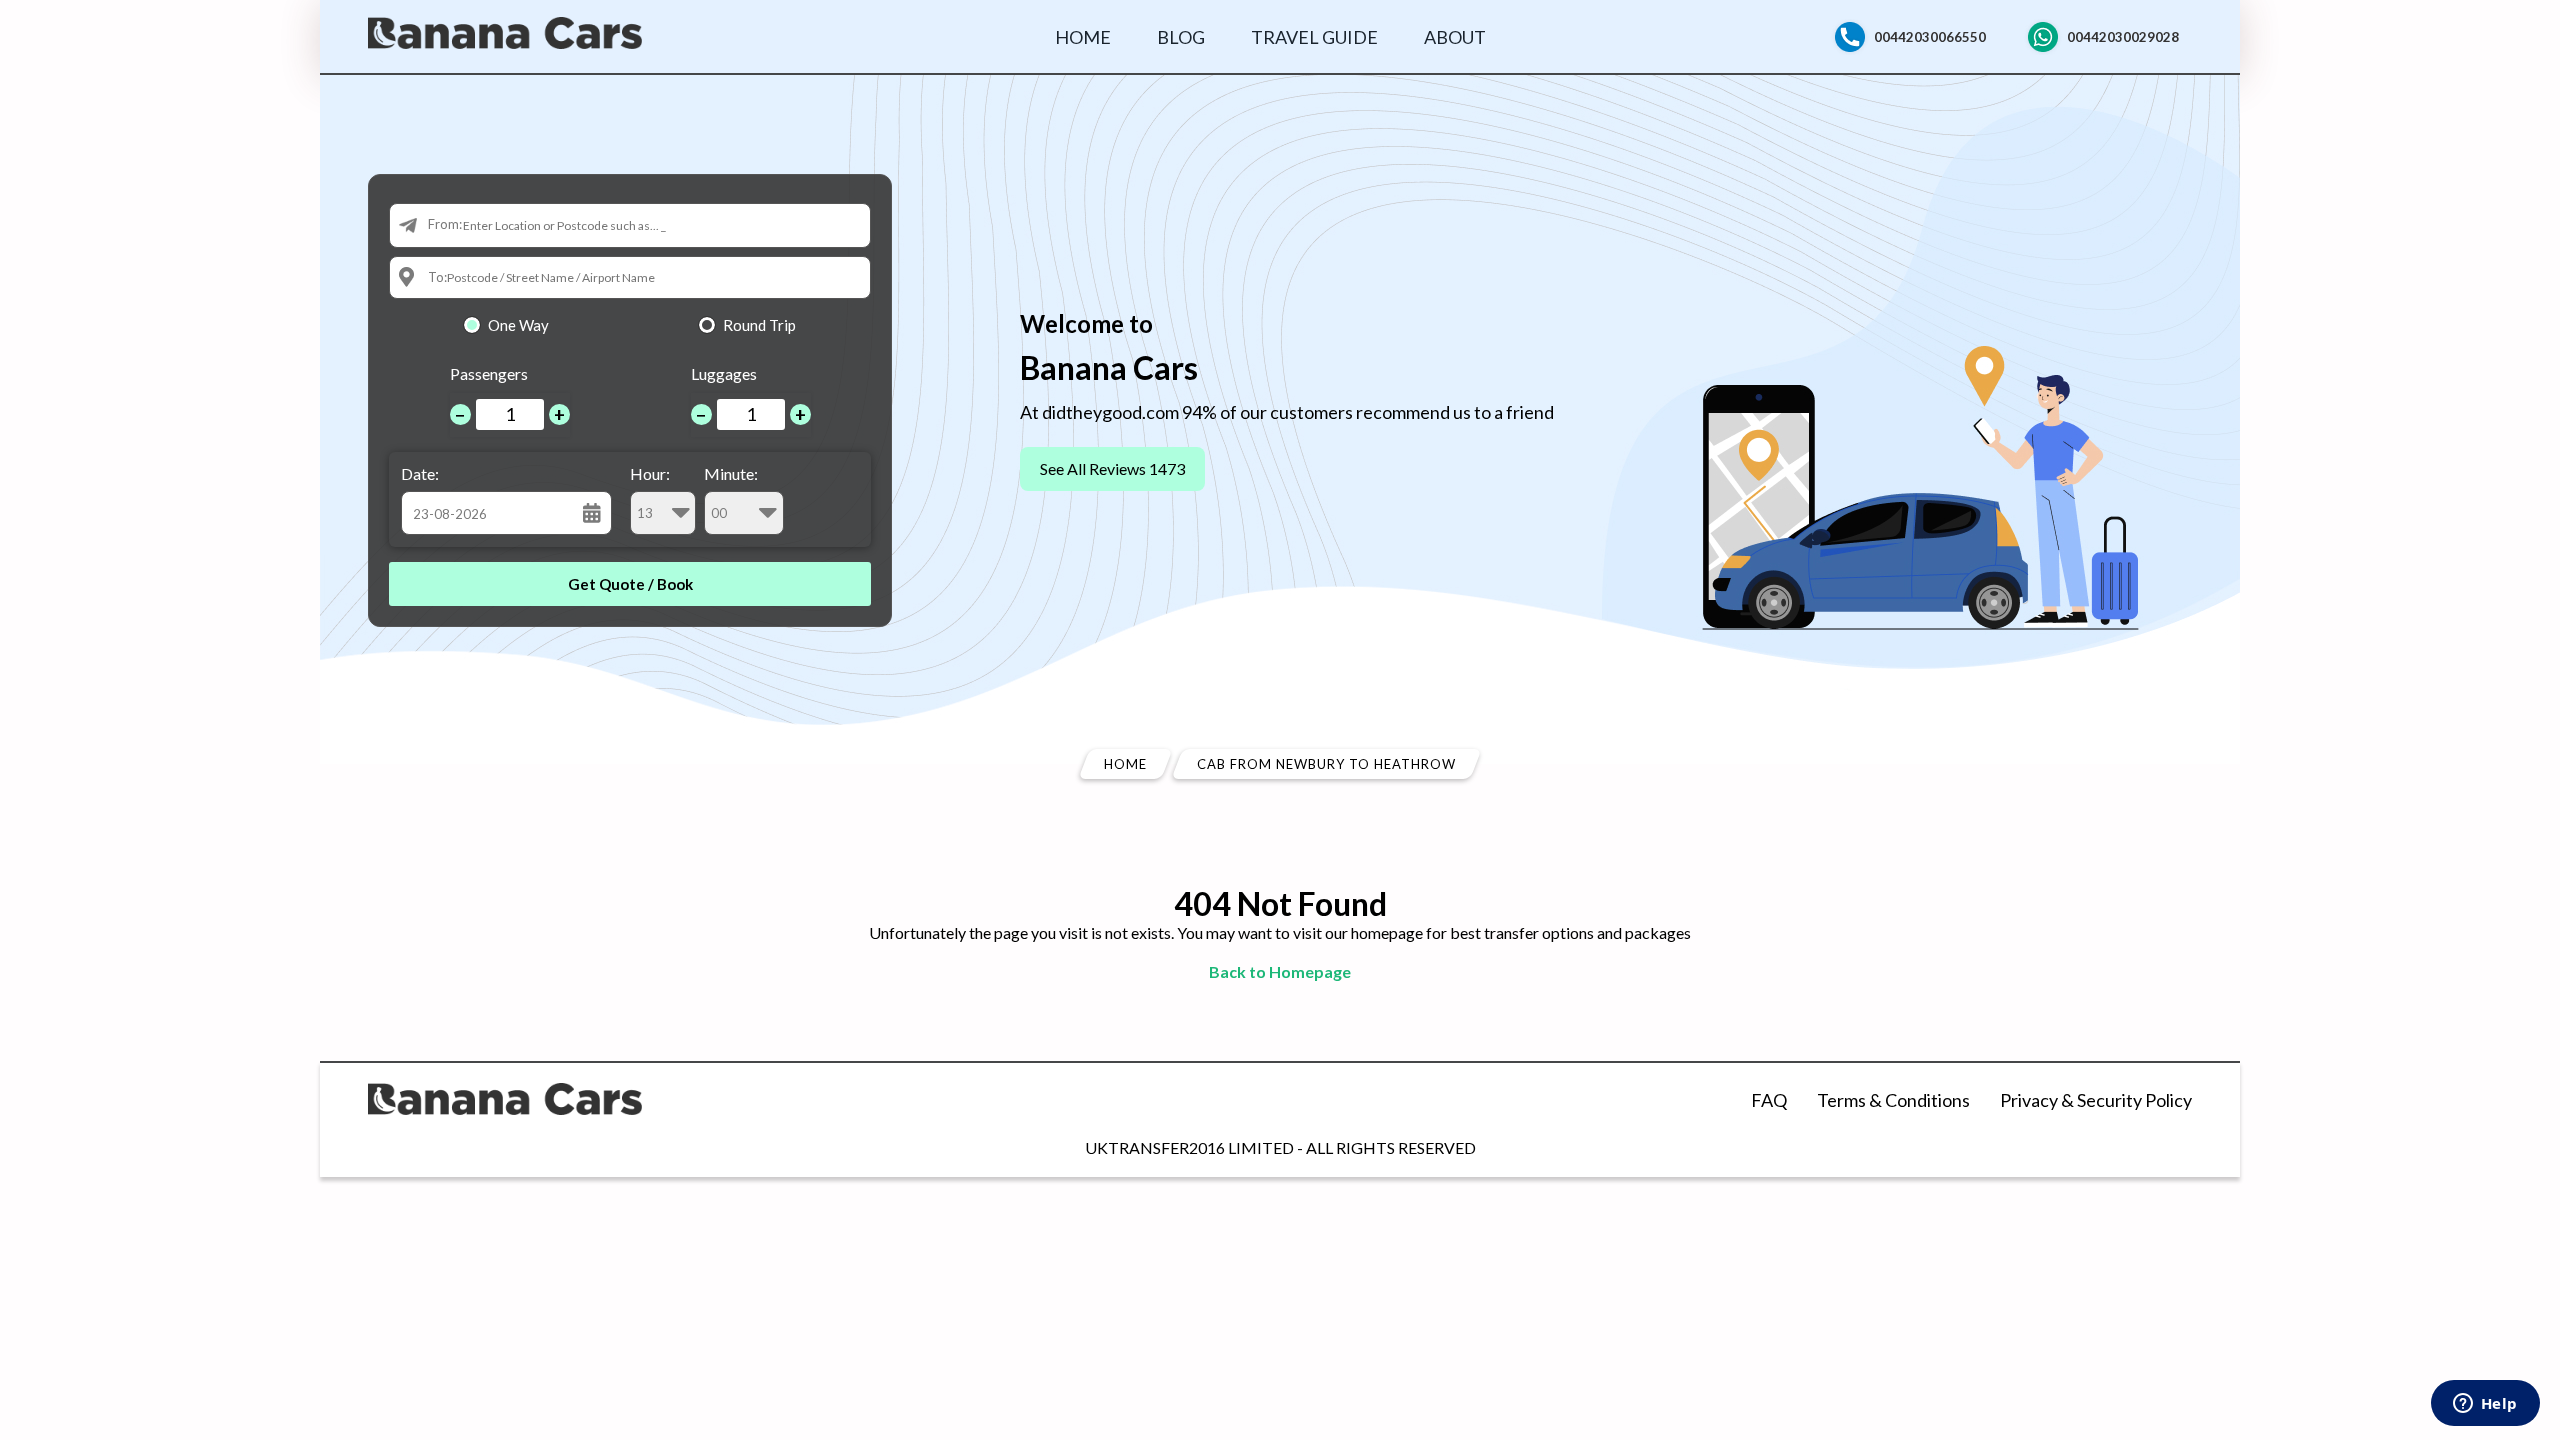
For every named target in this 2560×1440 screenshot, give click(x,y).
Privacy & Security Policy (2096, 1100)
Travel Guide (1314, 37)
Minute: (731, 473)
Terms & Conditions (1893, 1100)
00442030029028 (2123, 37)
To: (437, 277)
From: (445, 224)
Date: (420, 473)
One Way (518, 325)
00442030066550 (1930, 37)
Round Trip (759, 325)
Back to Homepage (1280, 971)
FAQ (1769, 1100)
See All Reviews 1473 (1112, 468)
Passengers (489, 373)
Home (1083, 37)
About (1455, 37)
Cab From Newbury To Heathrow (1326, 764)
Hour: (650, 473)
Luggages (724, 373)
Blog (1181, 37)
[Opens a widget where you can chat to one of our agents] (2485, 1405)
